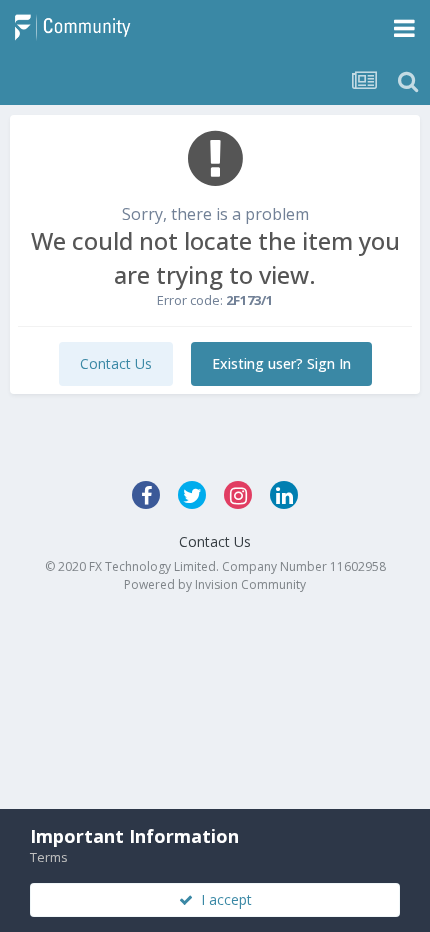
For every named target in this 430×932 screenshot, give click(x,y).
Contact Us (116, 363)
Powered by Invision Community (215, 584)
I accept (222, 899)
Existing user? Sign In (281, 363)
